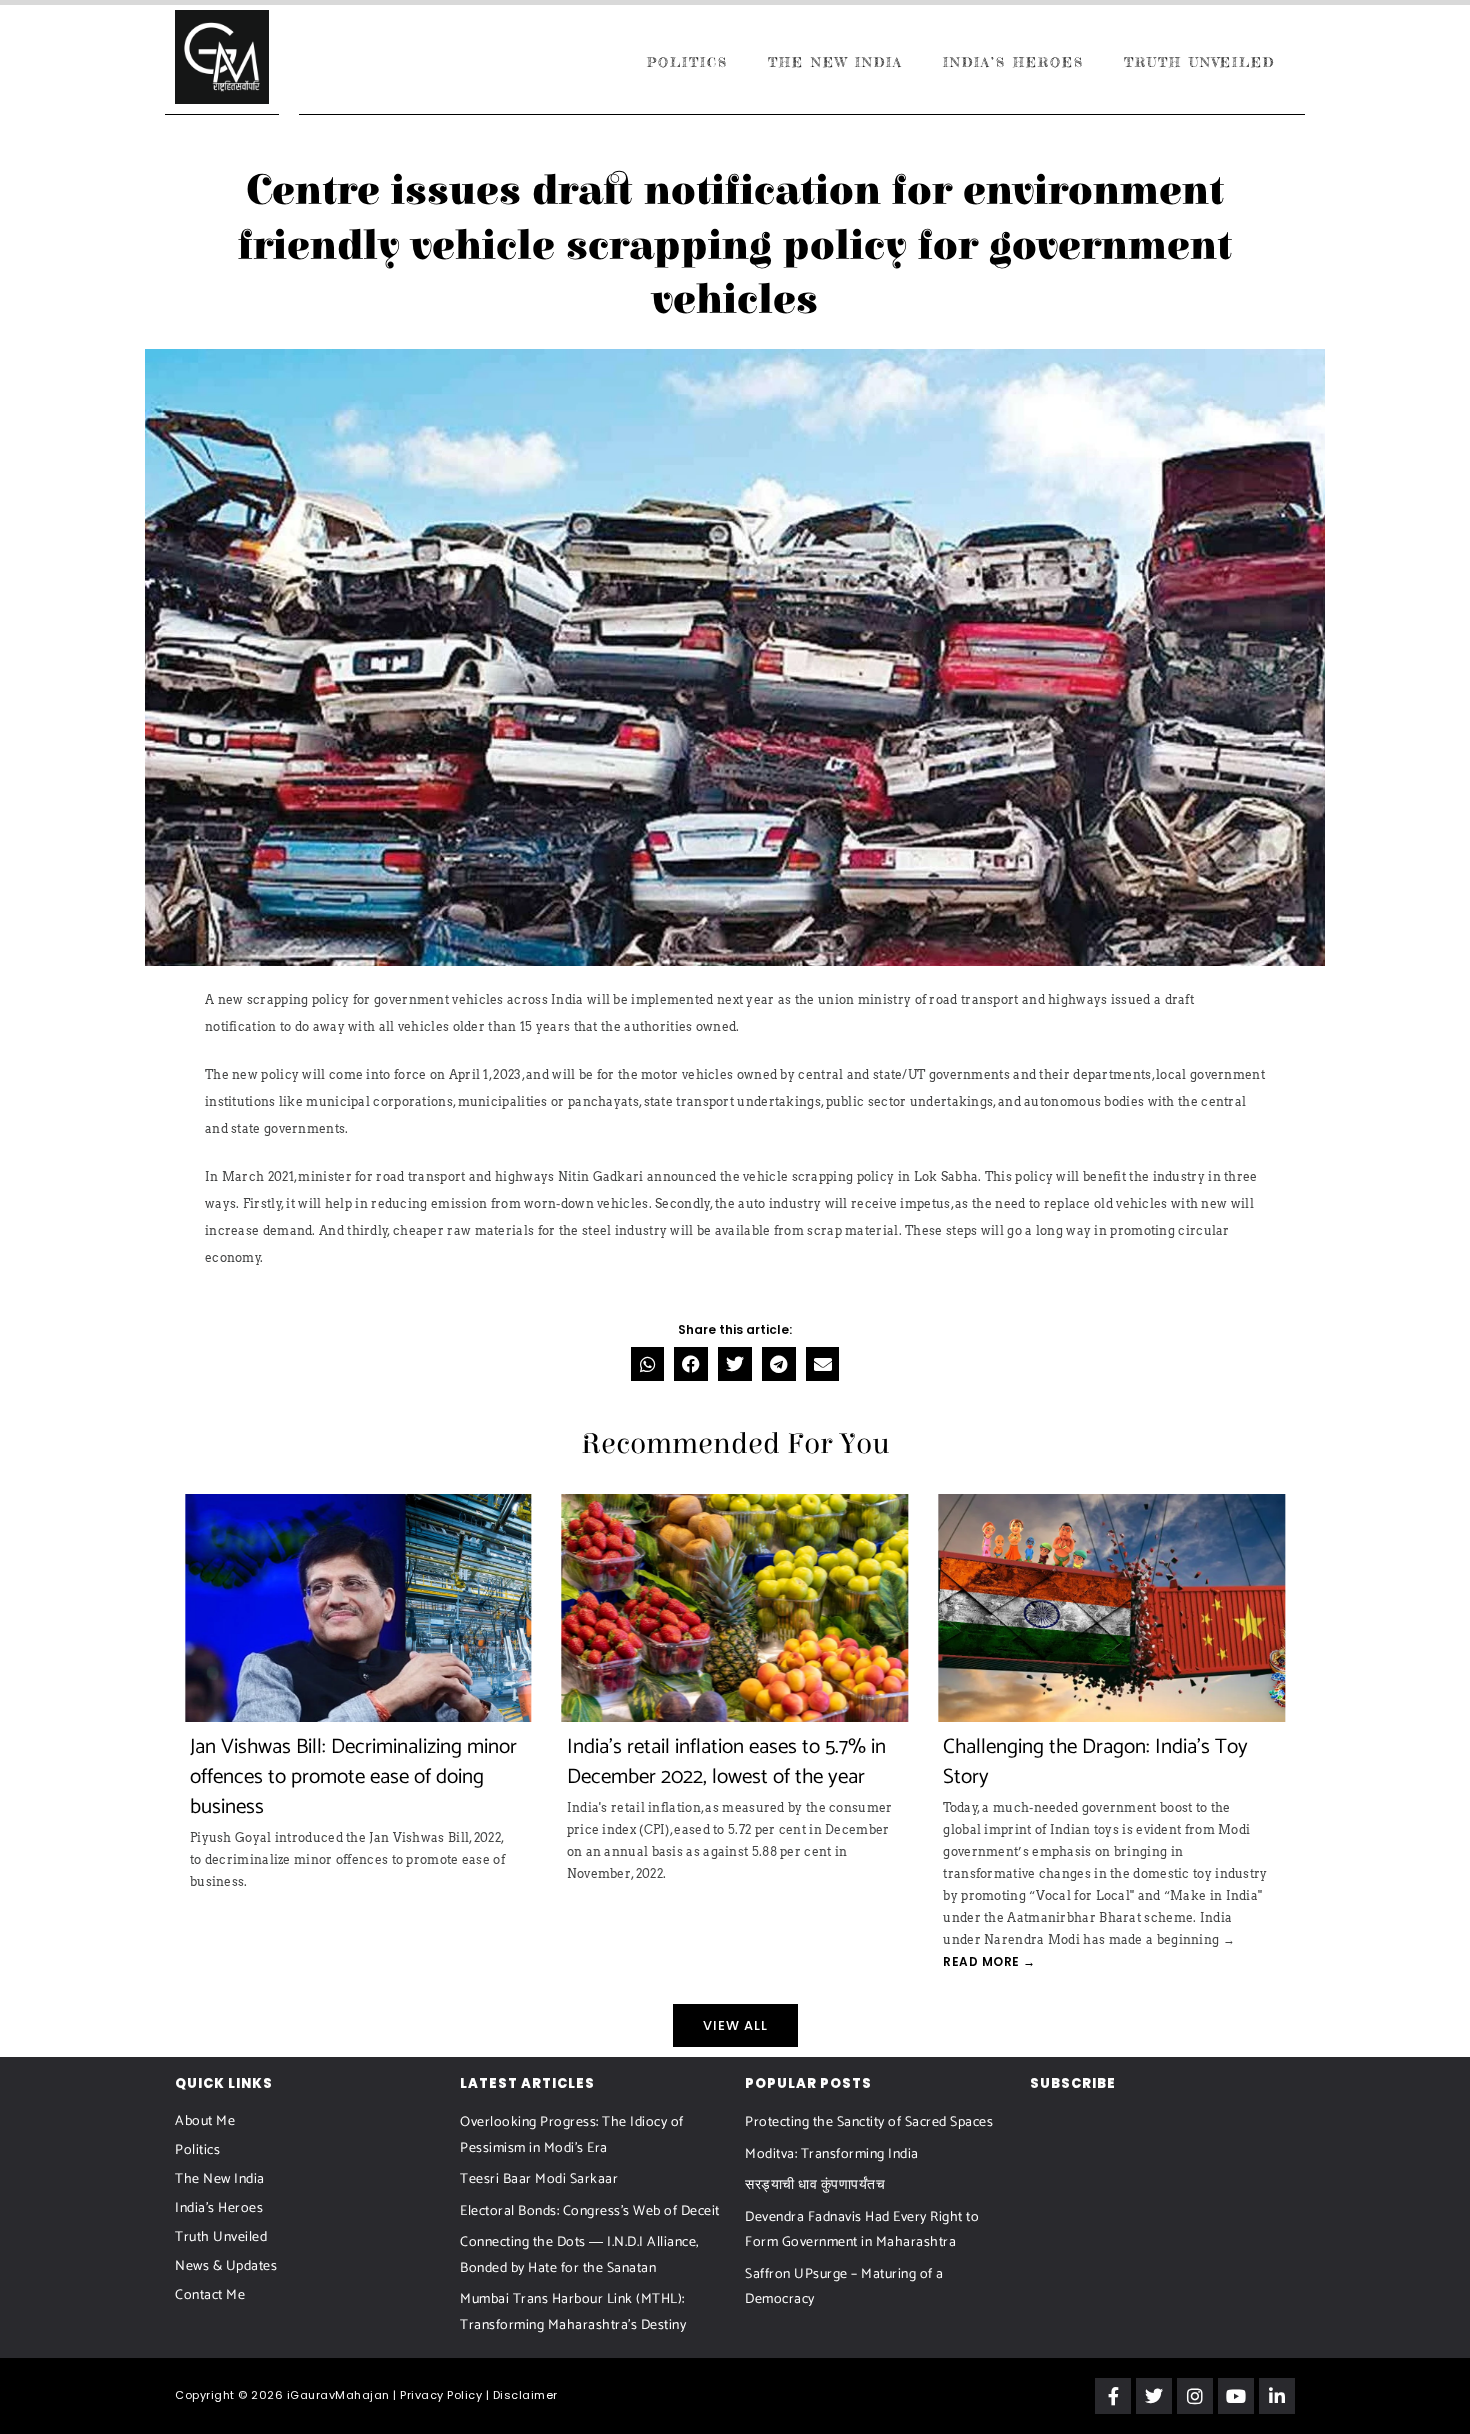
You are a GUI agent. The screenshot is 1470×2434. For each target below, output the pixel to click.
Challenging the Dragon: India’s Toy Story (1095, 1762)
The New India (835, 62)
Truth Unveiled (1199, 62)
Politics (687, 62)
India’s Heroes (1013, 62)
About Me (205, 2121)
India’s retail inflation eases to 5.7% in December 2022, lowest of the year (726, 1762)
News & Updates (226, 2266)
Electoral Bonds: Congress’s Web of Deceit (590, 2211)
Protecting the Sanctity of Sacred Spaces (869, 2122)
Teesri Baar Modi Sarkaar (539, 2179)
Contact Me (210, 2295)
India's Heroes (219, 2208)
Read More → (989, 1961)
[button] (648, 1364)
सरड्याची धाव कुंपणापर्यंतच (815, 2185)
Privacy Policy (441, 2395)
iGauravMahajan (338, 2395)
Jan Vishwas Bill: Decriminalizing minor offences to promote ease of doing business (353, 1777)
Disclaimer (525, 2395)
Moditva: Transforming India (832, 2154)
